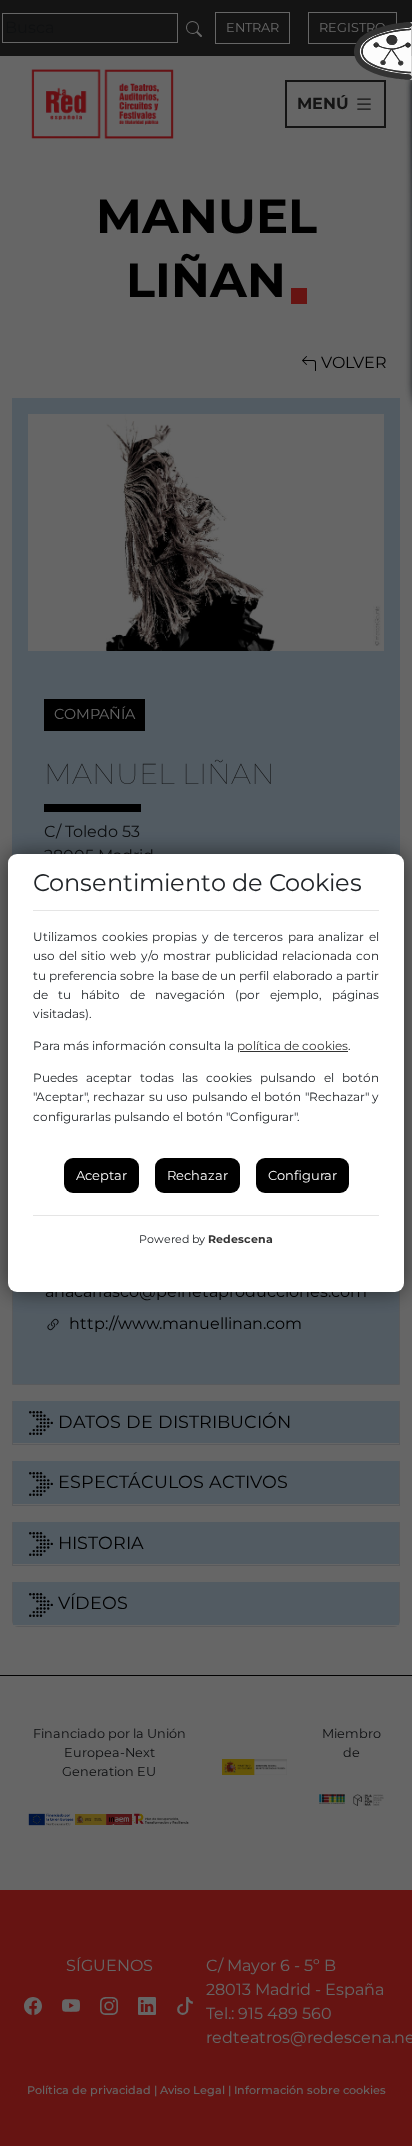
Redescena (240, 1239)
